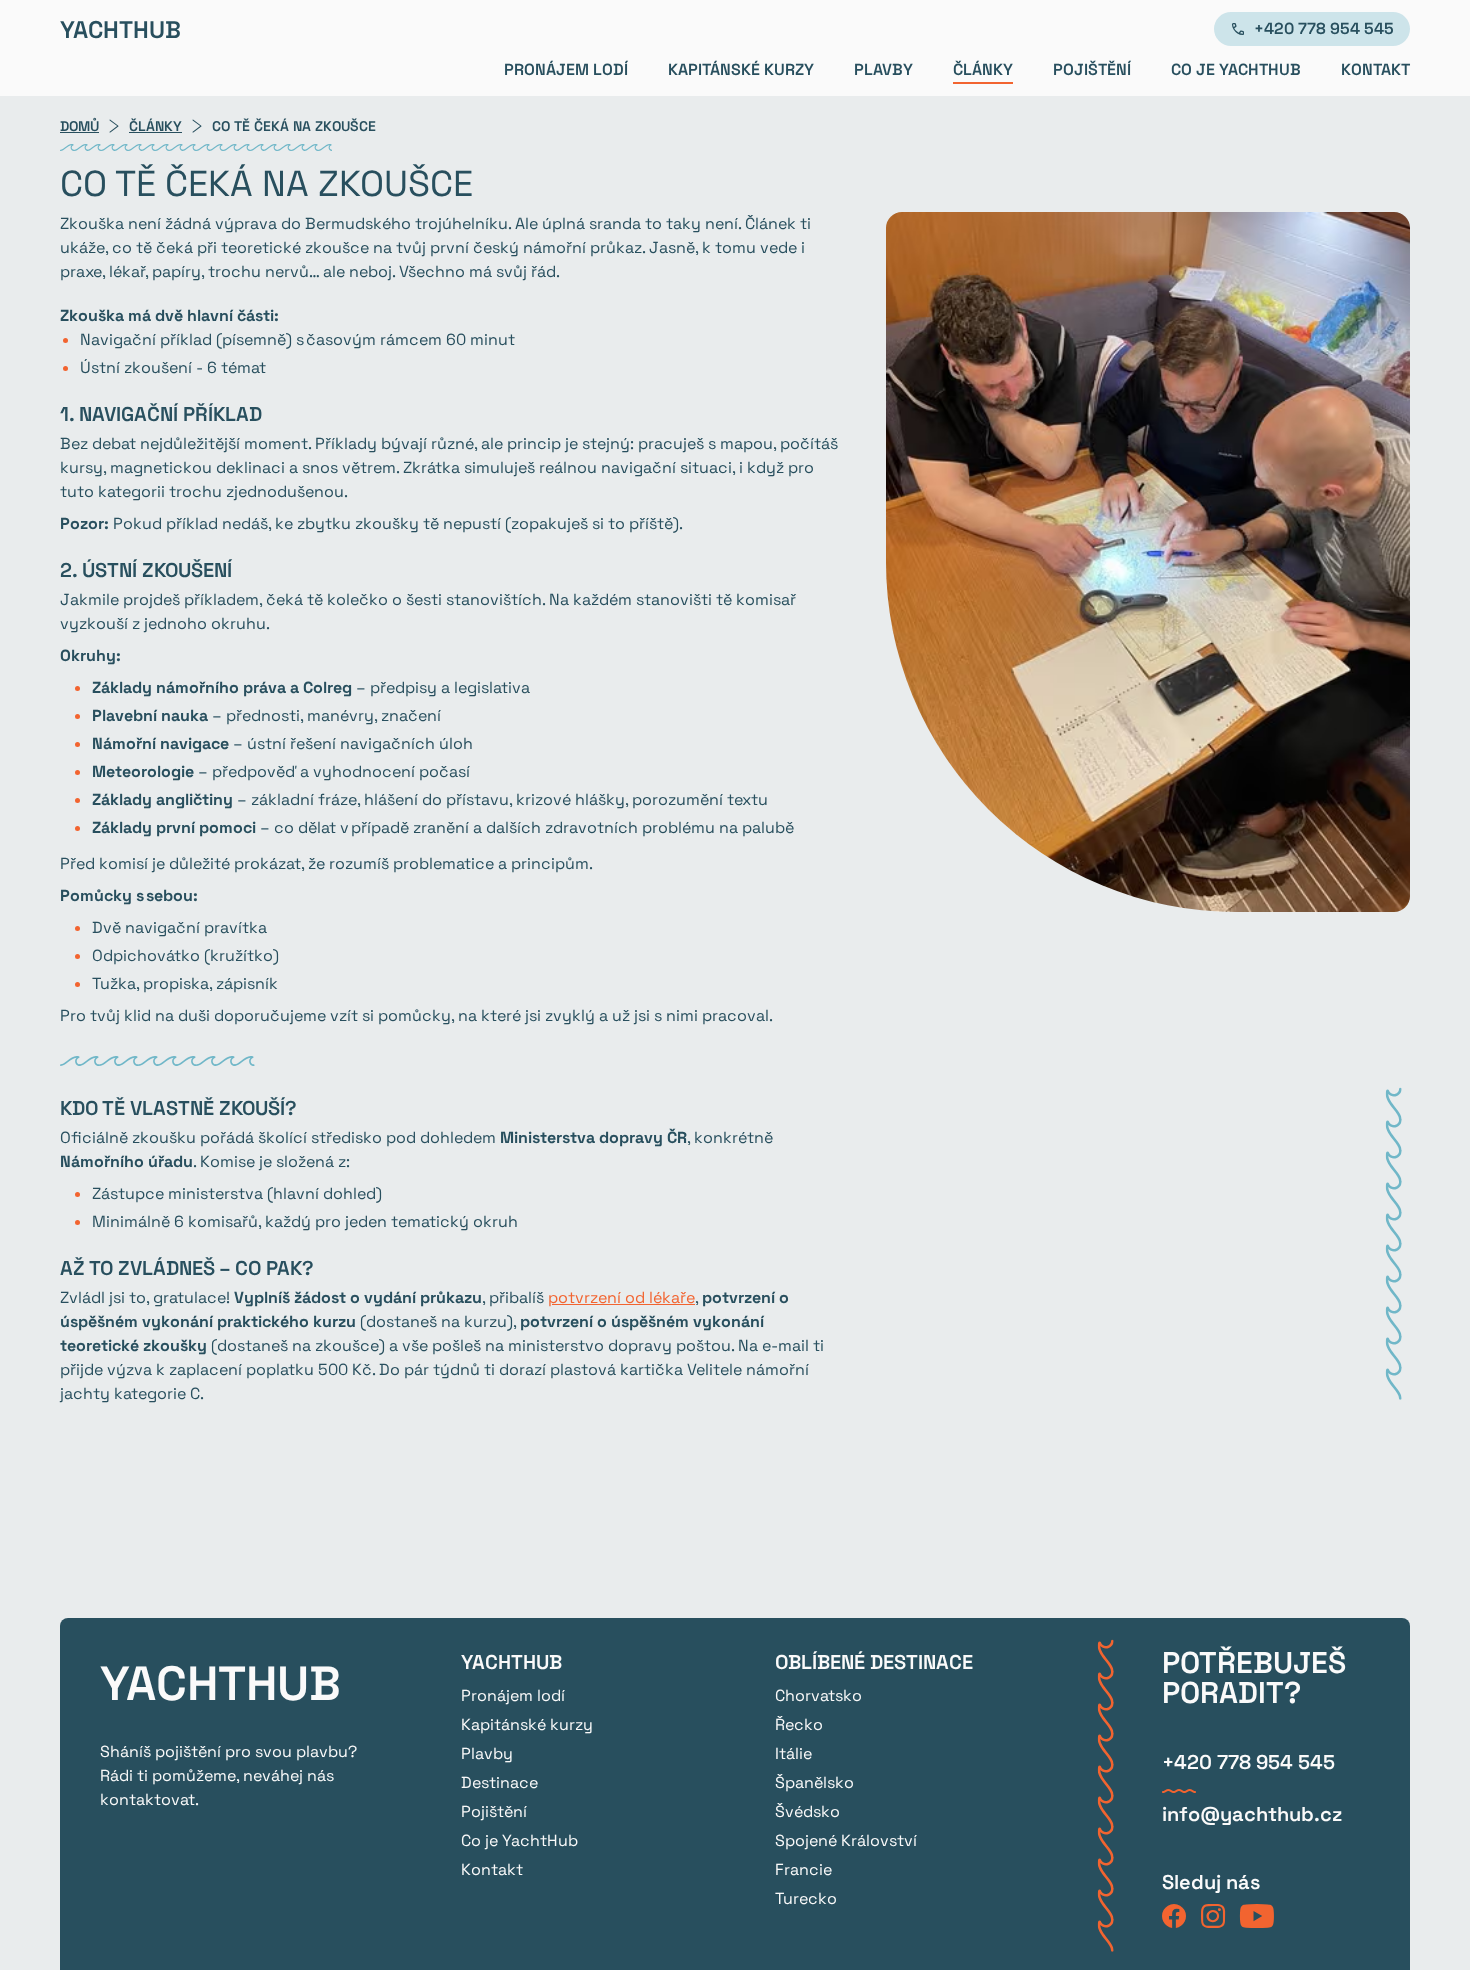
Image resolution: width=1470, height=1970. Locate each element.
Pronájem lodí (566, 69)
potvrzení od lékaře (621, 1297)
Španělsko (814, 1782)
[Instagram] (1213, 1920)
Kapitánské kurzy (741, 69)
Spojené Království (846, 1840)
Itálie (793, 1753)
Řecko (799, 1724)
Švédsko (807, 1811)
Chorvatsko (818, 1695)
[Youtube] (1257, 1920)
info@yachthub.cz (1252, 1814)
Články (983, 69)
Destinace (499, 1782)
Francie (803, 1869)
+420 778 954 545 (1324, 28)
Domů (79, 126)
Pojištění (1092, 69)
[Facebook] (1174, 1920)
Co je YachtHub (1236, 69)
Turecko (806, 1898)
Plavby (883, 69)
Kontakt (1375, 69)
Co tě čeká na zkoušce (294, 126)
